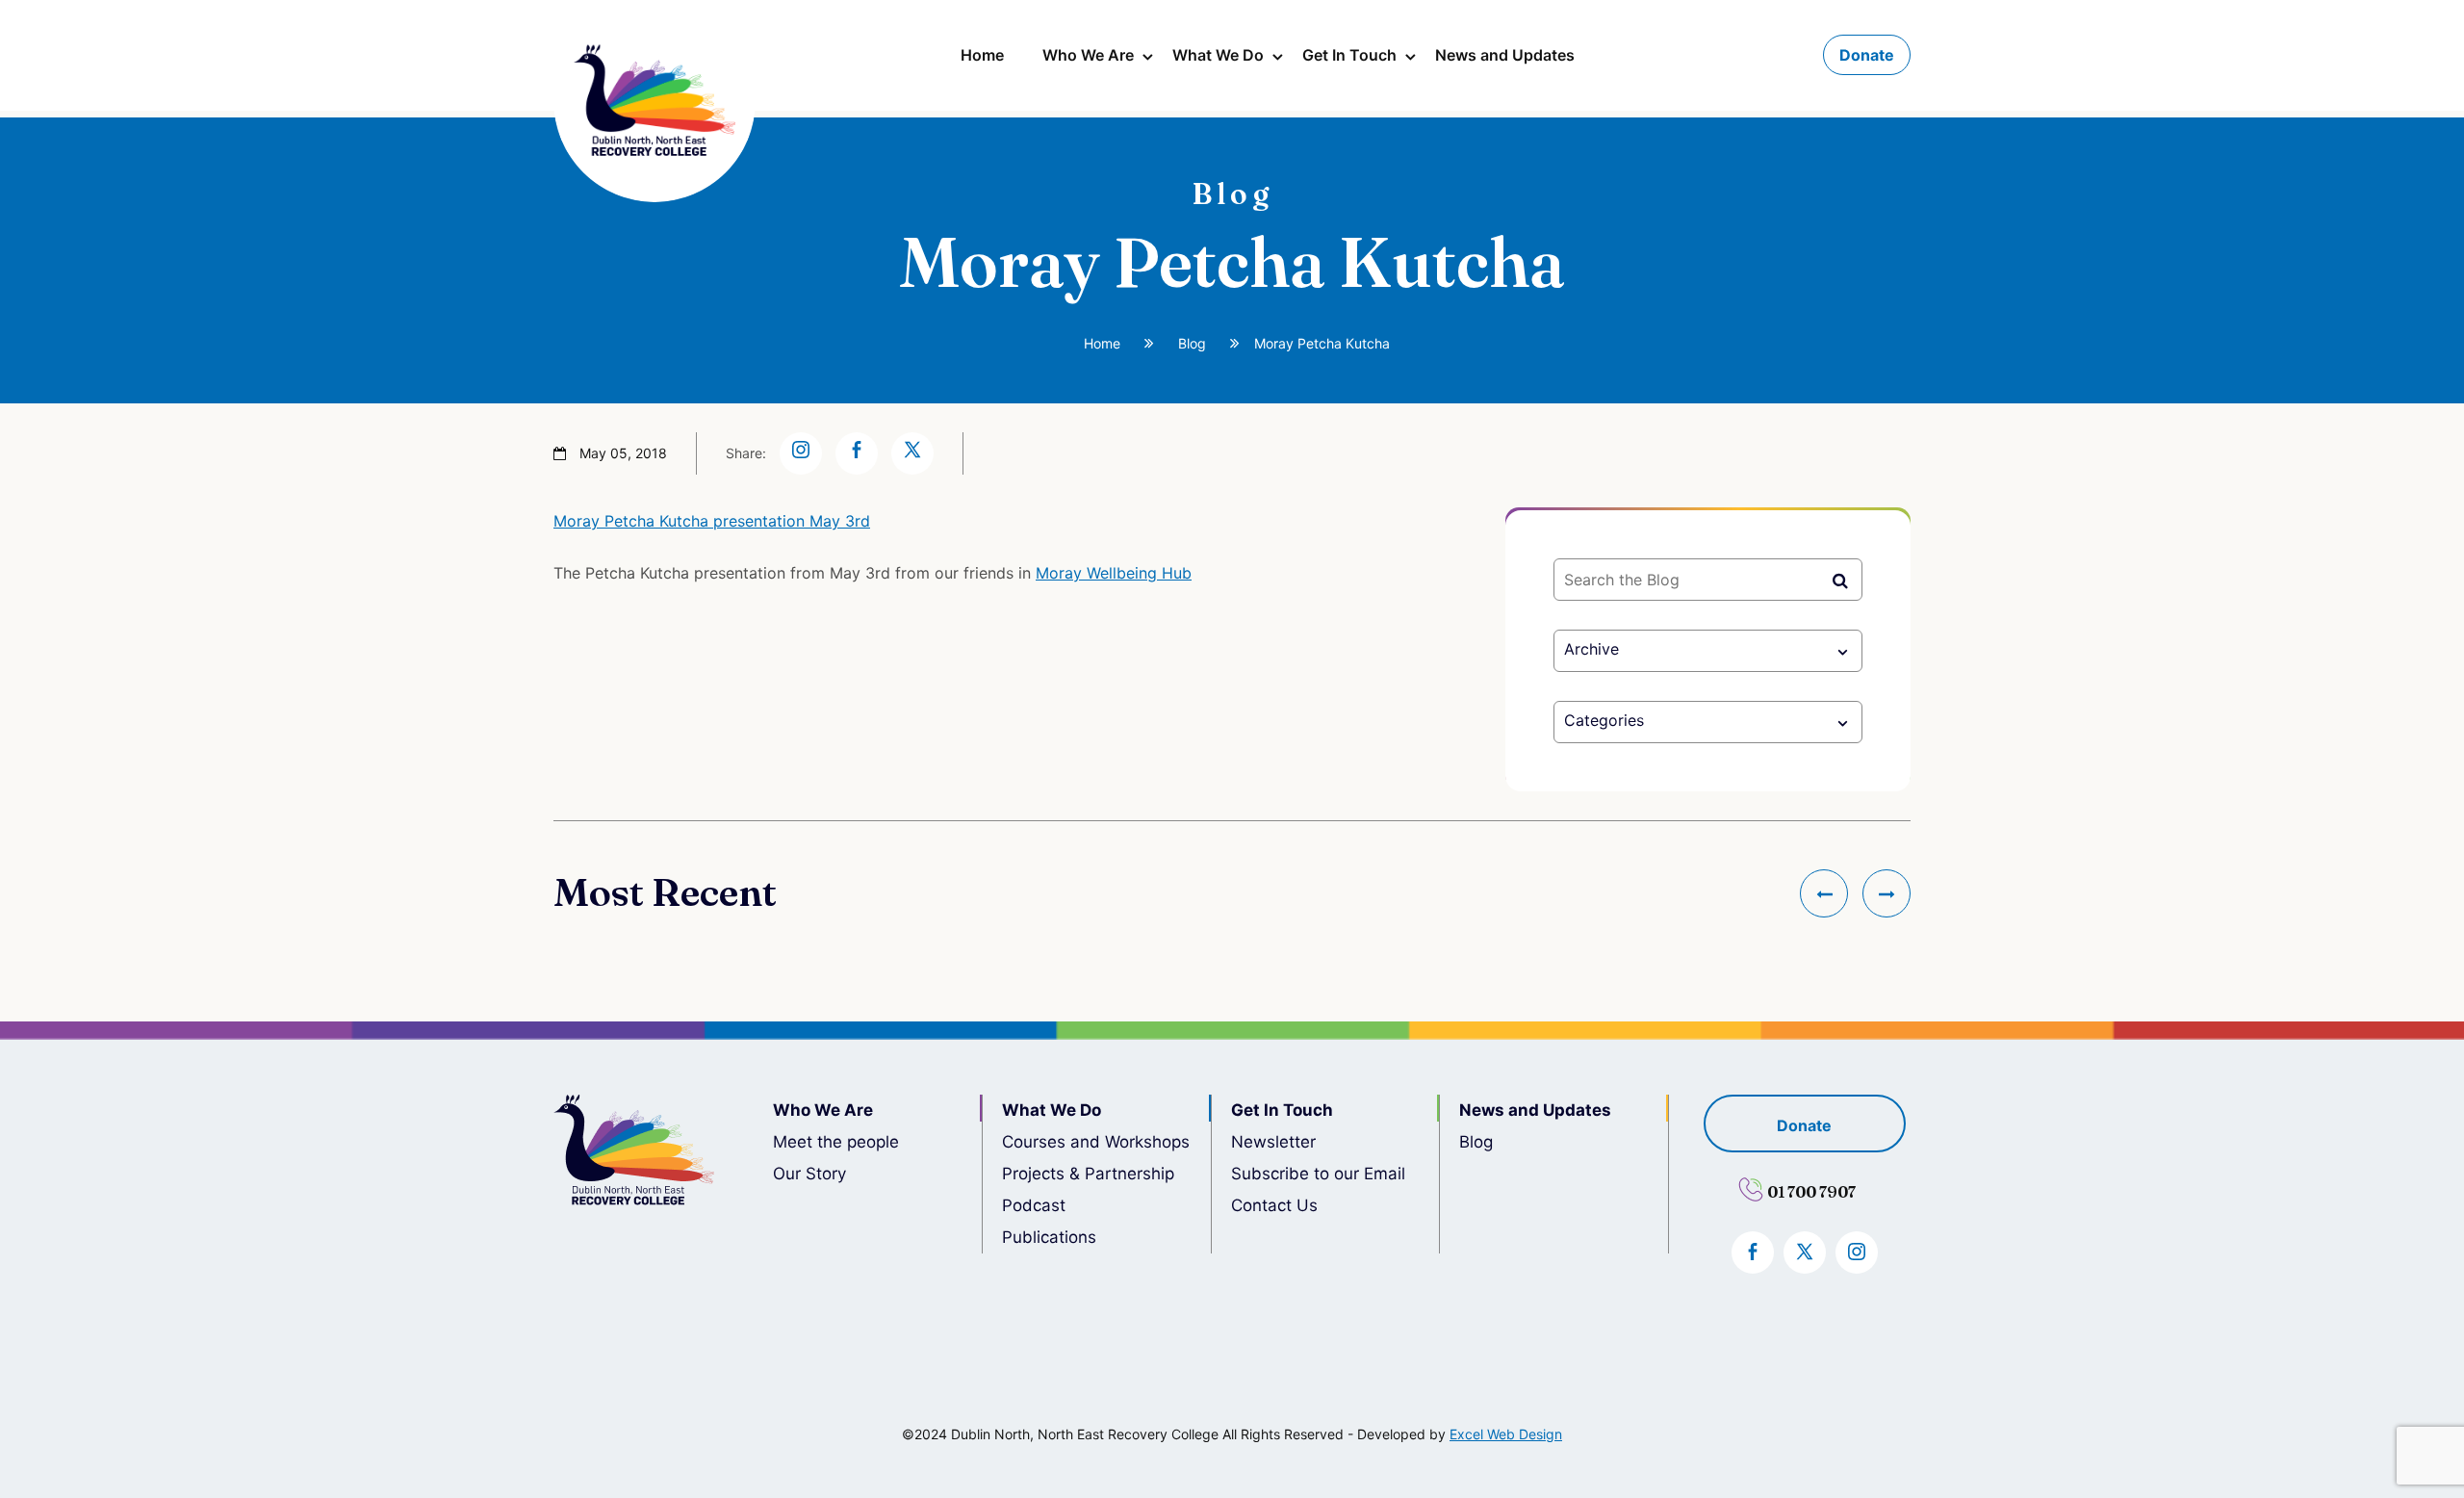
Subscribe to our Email (1318, 1174)
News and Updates (1505, 55)
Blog (1192, 343)
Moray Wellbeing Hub (1114, 573)
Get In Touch (1349, 55)
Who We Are (1088, 55)
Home (982, 55)
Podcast (1034, 1205)
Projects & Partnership (1088, 1174)
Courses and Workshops (1096, 1142)
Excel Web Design (1506, 1434)
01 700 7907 (1811, 1192)
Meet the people (836, 1142)
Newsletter (1273, 1142)
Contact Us (1274, 1205)
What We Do (1218, 55)
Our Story (809, 1174)
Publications (1049, 1237)
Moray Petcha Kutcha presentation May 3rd (712, 521)
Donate (1867, 55)
